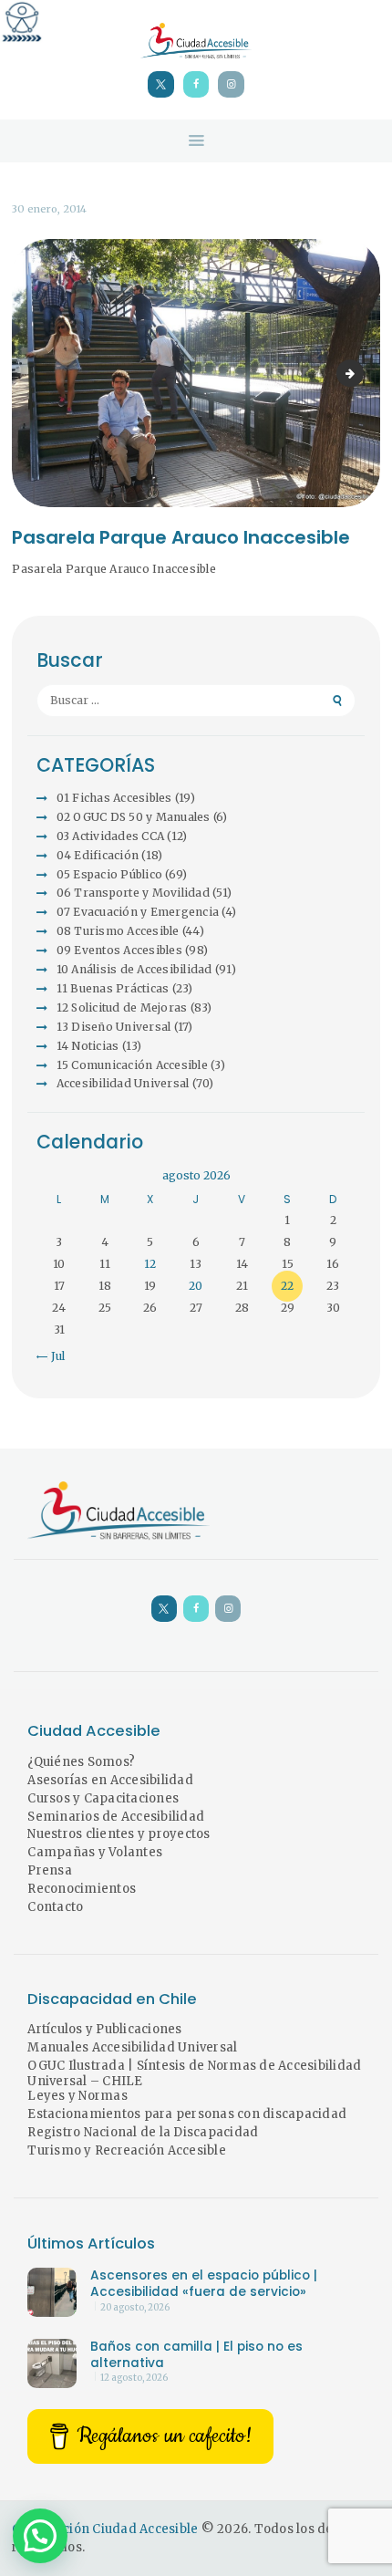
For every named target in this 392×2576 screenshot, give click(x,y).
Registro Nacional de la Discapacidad (143, 2132)
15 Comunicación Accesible (132, 1065)
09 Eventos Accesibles (119, 950)
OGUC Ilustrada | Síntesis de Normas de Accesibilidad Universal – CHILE (194, 2073)
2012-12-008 (358, 373)
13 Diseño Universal (114, 1027)
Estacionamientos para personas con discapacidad (187, 2114)
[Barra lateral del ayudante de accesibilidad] (22, 22)
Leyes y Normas (77, 2096)
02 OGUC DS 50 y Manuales (134, 817)
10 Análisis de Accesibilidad (134, 969)
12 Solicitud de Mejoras (122, 1008)
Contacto (55, 1907)
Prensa (50, 1870)
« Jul (53, 1356)
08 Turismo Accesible (118, 931)
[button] (40, 2536)
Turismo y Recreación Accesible (127, 2150)
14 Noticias (88, 1046)
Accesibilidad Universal (123, 1083)
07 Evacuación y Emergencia (138, 912)
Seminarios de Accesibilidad (116, 1817)
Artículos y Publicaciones (104, 2029)
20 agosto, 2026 (135, 2308)
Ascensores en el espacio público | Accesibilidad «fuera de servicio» (204, 2284)
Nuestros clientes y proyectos (119, 1834)
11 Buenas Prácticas (113, 988)
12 (150, 1264)
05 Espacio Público (110, 874)
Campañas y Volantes (95, 1852)
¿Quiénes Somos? (81, 1762)
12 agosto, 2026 (134, 2378)
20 (196, 1286)
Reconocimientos (82, 1889)
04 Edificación (98, 855)
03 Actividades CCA (111, 836)
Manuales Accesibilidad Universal (132, 2047)
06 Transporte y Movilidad (133, 893)
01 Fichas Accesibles (114, 798)
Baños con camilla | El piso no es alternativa (196, 2355)
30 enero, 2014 (49, 209)
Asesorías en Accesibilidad (110, 1780)
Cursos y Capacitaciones (103, 1798)
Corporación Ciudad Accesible (105, 2529)
